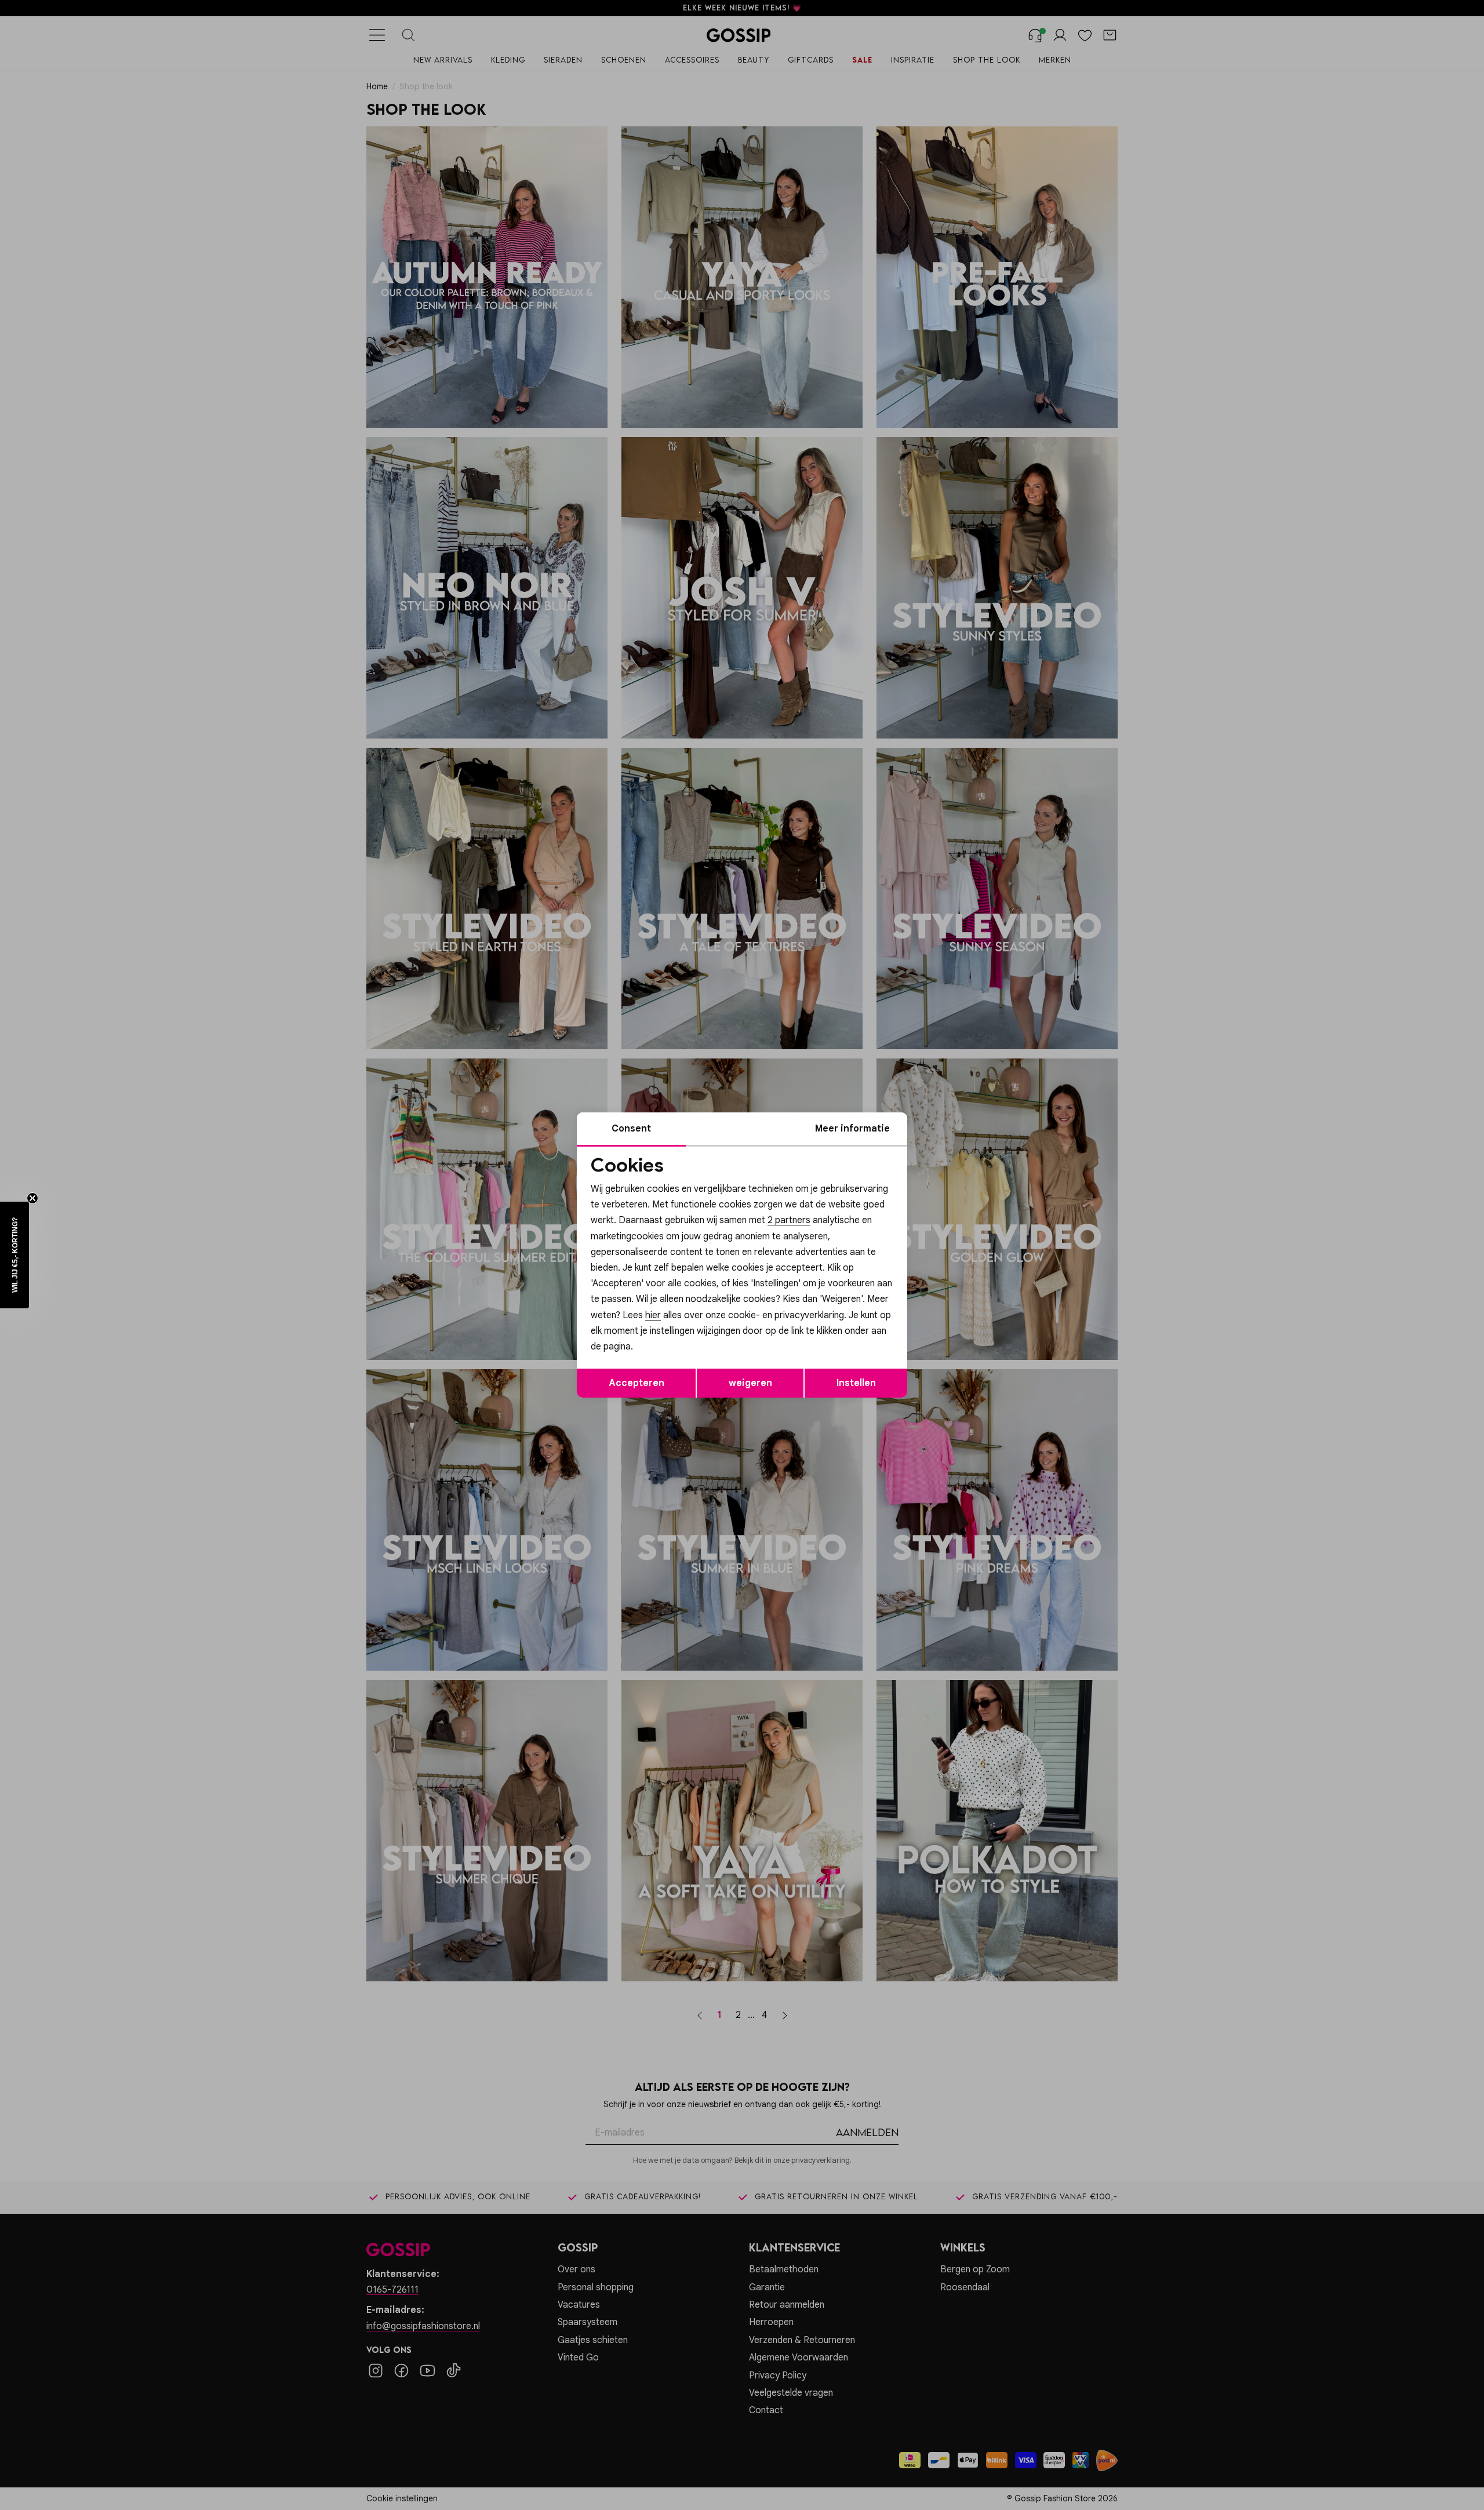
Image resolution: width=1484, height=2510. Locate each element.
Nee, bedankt (667, 1353)
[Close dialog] (953, 1125)
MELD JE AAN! (667, 1330)
